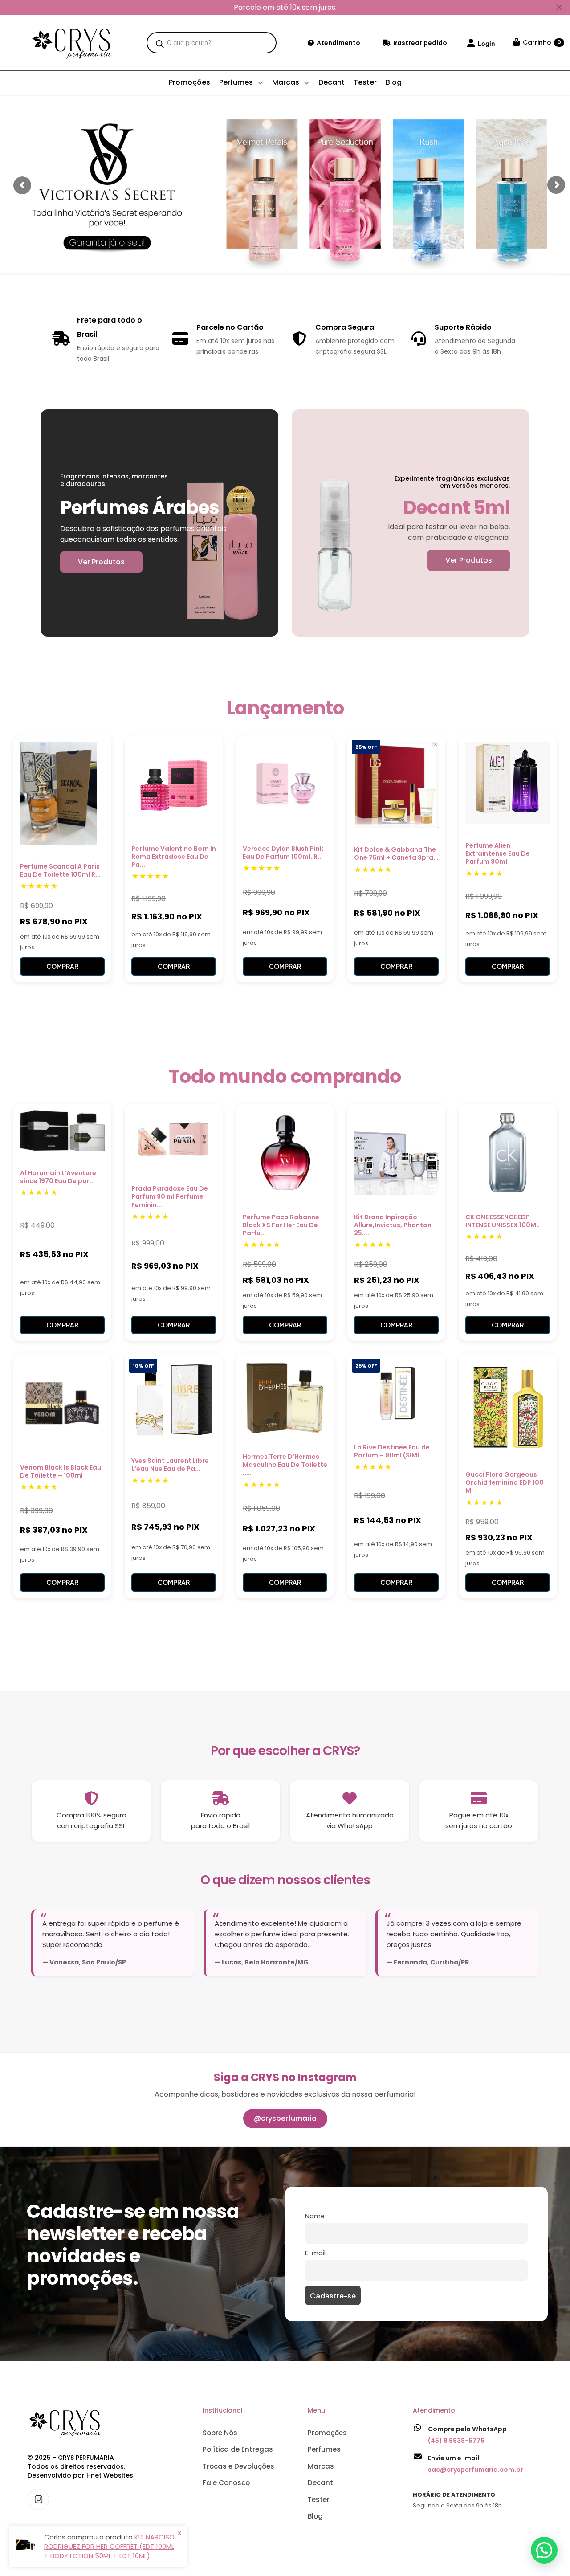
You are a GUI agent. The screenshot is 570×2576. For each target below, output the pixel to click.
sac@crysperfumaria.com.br (476, 2470)
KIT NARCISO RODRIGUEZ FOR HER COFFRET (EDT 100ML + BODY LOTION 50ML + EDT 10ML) (109, 2546)
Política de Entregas (238, 2449)
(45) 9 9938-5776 (456, 2441)
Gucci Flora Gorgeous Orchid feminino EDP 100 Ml (505, 1482)
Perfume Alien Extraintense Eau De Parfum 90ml (498, 853)
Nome (315, 2216)
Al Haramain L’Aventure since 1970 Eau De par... (58, 1177)
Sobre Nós (220, 2433)
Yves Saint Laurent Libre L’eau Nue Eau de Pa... (170, 1465)
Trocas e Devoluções (238, 2466)
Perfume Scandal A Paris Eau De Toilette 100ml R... (60, 870)
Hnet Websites (110, 2475)
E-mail (315, 2253)
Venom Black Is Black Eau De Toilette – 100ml (61, 1471)
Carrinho (542, 42)
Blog (315, 2516)
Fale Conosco (226, 2483)
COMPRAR (62, 966)
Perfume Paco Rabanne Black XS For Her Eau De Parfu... (281, 1225)
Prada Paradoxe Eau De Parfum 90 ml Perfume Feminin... (170, 1196)
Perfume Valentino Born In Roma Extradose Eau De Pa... (174, 857)
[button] (544, 2550)
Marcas (321, 2466)
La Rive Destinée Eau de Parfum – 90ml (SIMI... (392, 1451)
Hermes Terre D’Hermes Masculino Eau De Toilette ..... (285, 1465)
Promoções (327, 2433)
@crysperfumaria (285, 2118)
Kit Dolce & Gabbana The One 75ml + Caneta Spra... (396, 853)
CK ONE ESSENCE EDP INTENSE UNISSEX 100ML (502, 1221)
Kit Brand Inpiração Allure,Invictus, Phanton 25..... (393, 1225)
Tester (319, 2500)
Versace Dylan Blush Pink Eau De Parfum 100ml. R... (283, 853)
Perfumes (324, 2449)
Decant (320, 2483)
